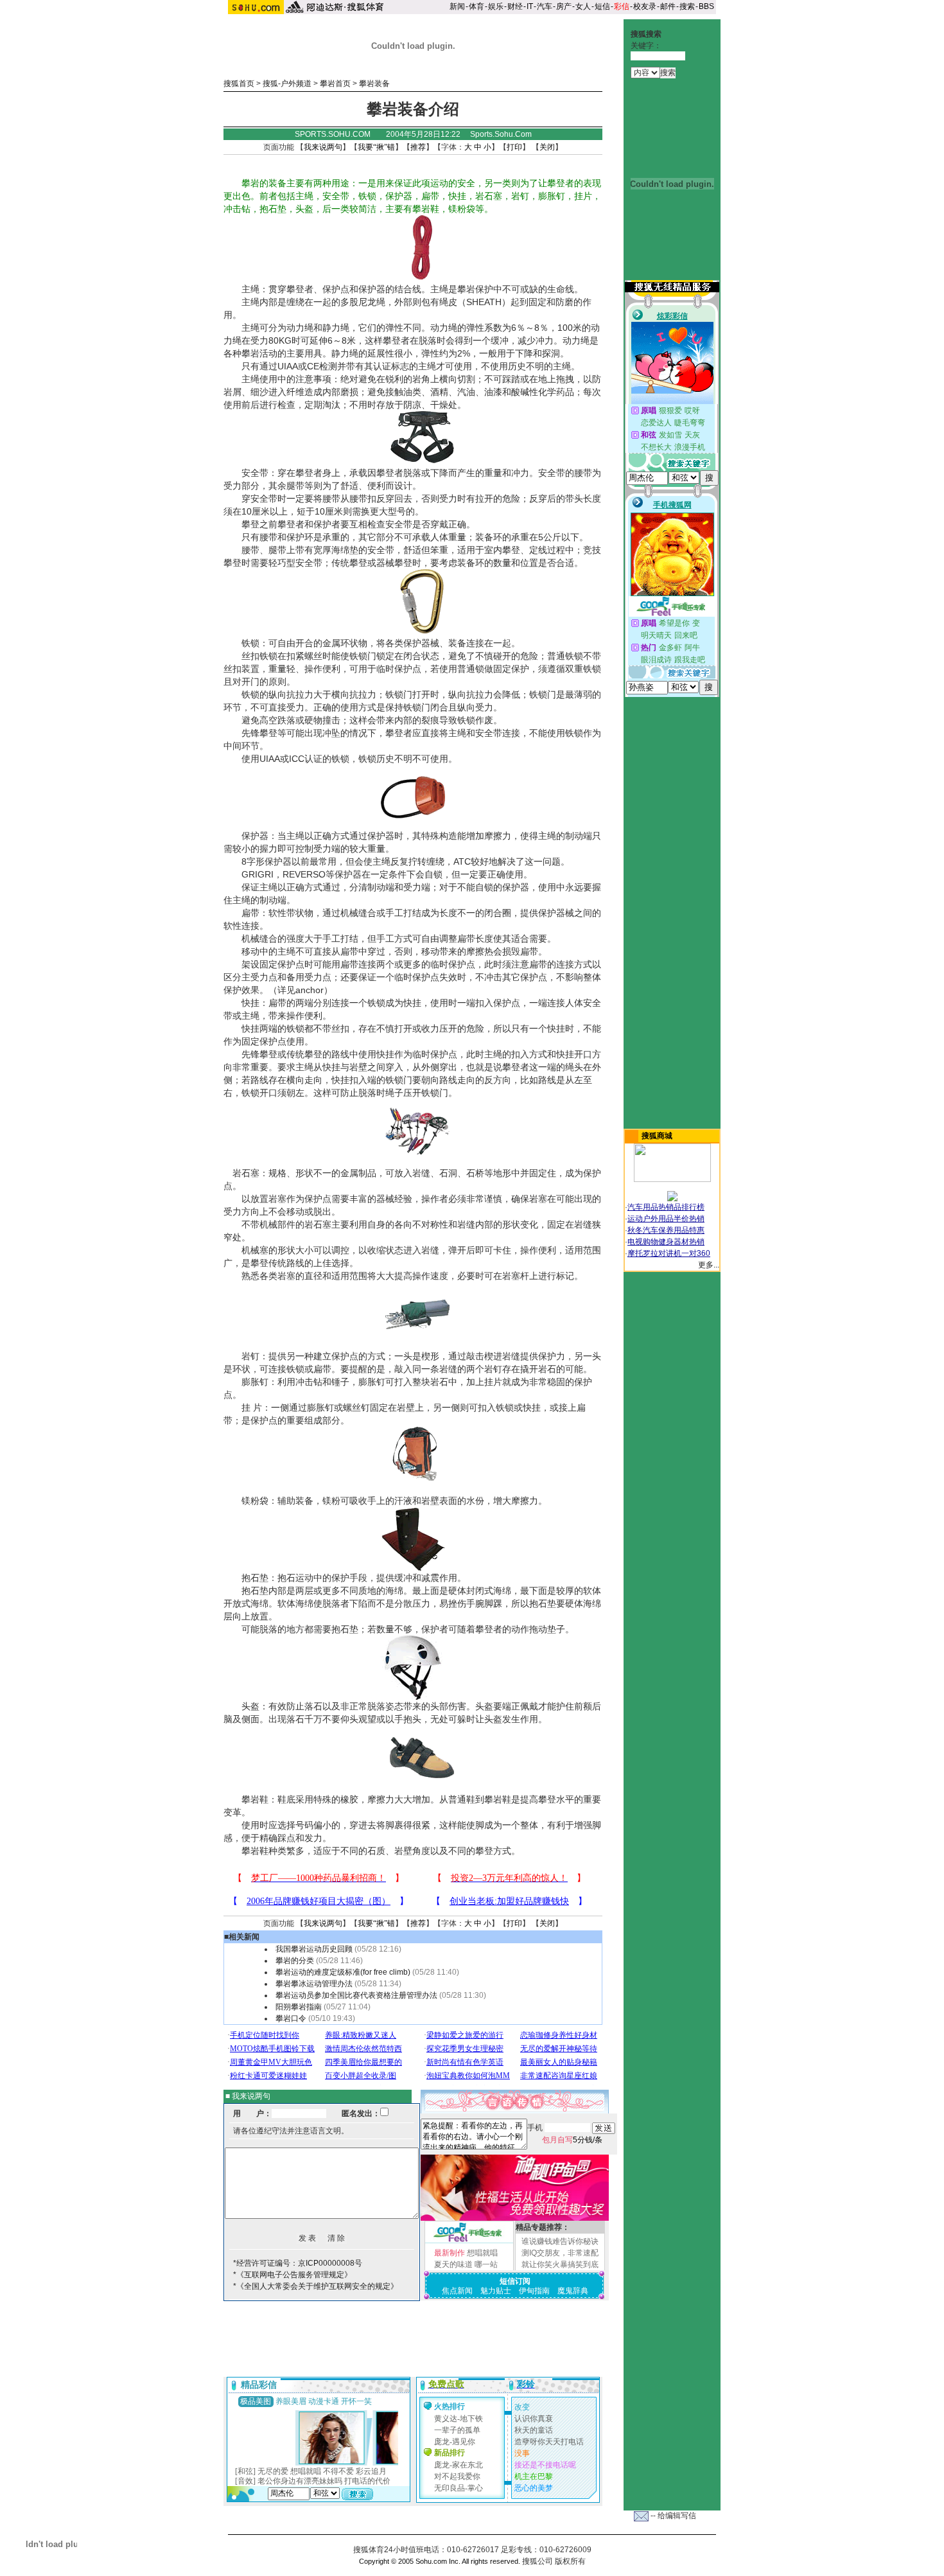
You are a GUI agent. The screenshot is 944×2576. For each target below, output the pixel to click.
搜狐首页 (239, 84)
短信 (602, 6)
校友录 (645, 6)
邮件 (668, 6)
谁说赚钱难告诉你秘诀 (560, 2241)
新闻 (457, 6)
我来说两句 (323, 147)
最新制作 (450, 2253)
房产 (564, 6)
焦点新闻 (457, 2291)
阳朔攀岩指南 (299, 2007)
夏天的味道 (453, 2264)
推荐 (418, 147)
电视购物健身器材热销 (666, 1242)
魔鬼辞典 (573, 2291)
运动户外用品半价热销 (666, 1219)
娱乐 (496, 6)
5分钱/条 (572, 2140)
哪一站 (486, 2264)
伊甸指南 (534, 2291)
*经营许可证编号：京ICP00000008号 (298, 2263)
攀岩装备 (374, 84)
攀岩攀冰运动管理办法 (314, 1984)
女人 (583, 6)
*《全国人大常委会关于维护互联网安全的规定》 (316, 2286)
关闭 (547, 147)
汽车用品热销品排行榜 (666, 1207)
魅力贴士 (496, 2291)
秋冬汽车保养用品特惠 (666, 1230)
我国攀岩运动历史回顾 (314, 1949)
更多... (709, 1265)
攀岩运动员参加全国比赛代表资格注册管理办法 (356, 1995)
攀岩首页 (335, 84)
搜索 (687, 6)
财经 (515, 6)
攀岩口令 (291, 2018)
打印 (514, 147)
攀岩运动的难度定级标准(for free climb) (343, 1972)
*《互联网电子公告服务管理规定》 (293, 2275)
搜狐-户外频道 (287, 84)
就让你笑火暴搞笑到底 (560, 2264)
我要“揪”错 (376, 147)
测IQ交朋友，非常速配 (560, 2253)
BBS (706, 6)
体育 (476, 6)
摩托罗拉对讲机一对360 (669, 1253)
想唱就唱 (482, 2253)
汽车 (545, 6)
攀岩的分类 (296, 1961)
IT (530, 6)
